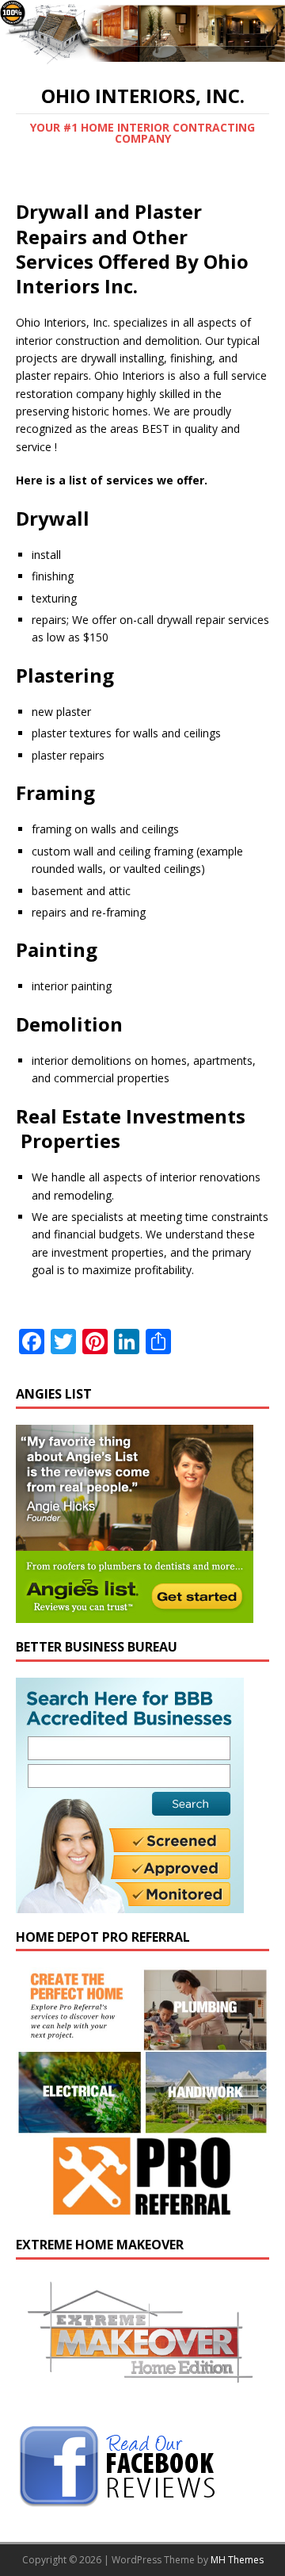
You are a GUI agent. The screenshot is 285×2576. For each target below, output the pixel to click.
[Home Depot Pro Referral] (142, 2212)
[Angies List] (135, 1613)
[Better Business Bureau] (130, 1903)
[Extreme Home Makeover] (142, 2398)
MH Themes (237, 2560)
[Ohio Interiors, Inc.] (142, 57)
